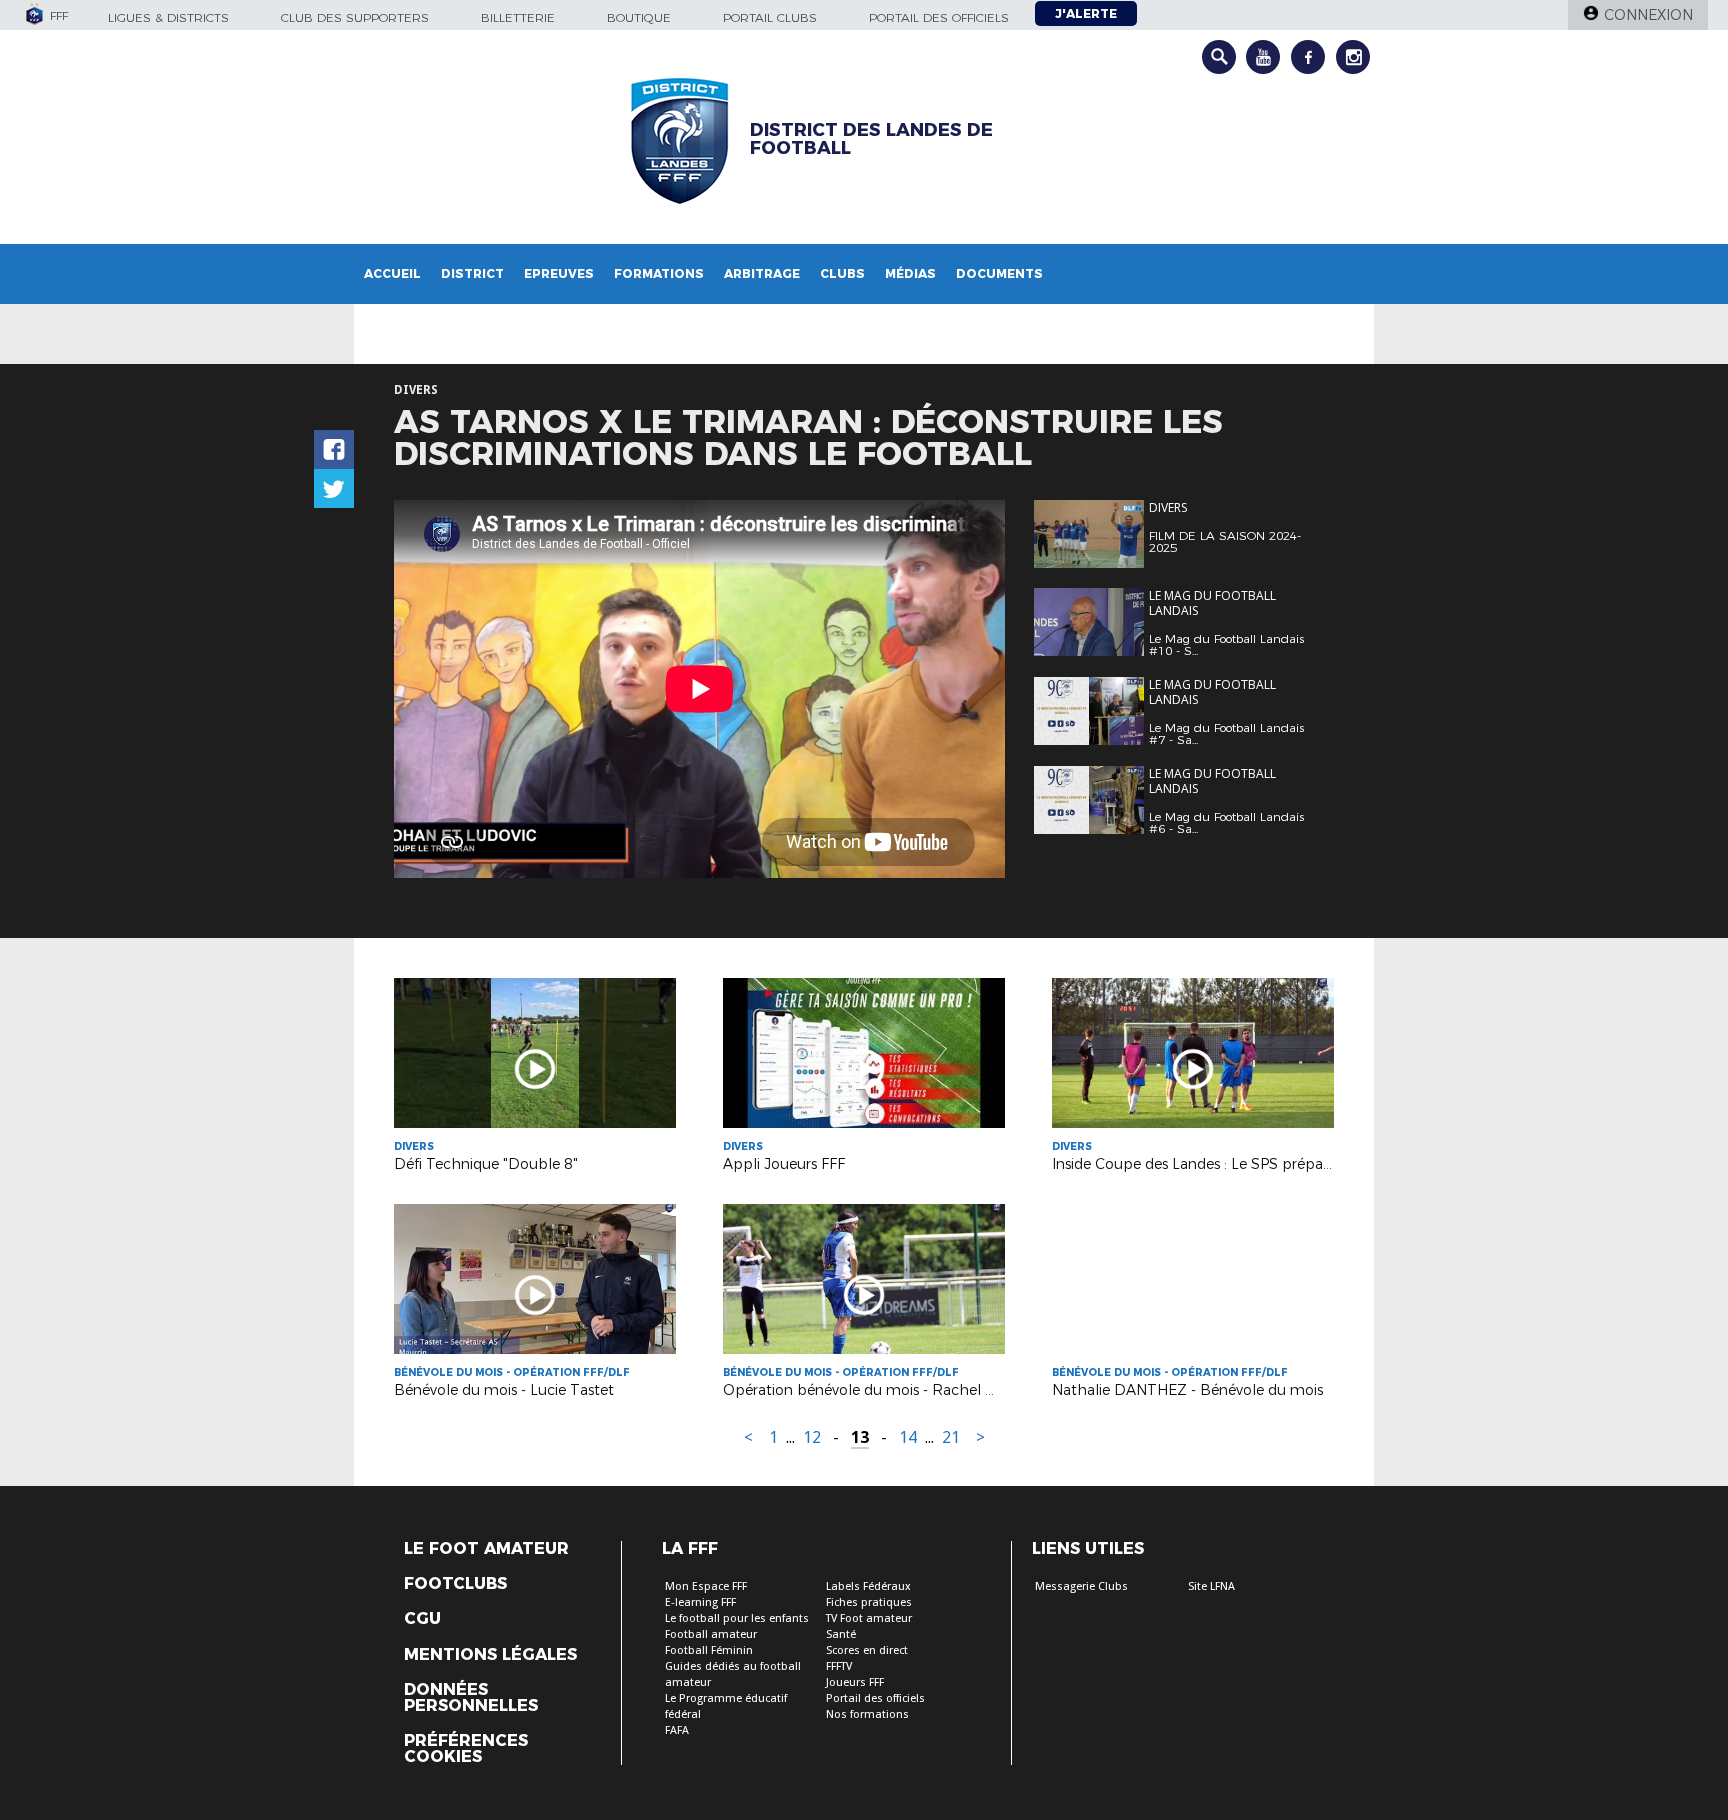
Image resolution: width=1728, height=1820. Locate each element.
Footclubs (455, 1584)
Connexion (1648, 15)
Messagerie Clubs (1081, 1586)
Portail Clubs (770, 17)
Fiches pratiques (869, 1602)
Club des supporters (355, 17)
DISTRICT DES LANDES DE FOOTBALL (871, 139)
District (472, 273)
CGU (422, 1619)
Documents (999, 273)
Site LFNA (1211, 1586)
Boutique (639, 17)
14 (908, 1437)
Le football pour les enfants (737, 1618)
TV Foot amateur (869, 1618)
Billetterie (518, 17)
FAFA (677, 1730)
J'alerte (1086, 13)
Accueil (392, 273)
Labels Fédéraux (868, 1586)
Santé (841, 1634)
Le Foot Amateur (486, 1549)
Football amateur (711, 1634)
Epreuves (559, 273)
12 (812, 1437)
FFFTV (839, 1666)
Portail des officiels (939, 17)
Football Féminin (709, 1650)
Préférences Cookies (466, 1749)
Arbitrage (762, 273)
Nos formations (867, 1714)
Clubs (842, 273)
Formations (659, 273)
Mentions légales (490, 1655)
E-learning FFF (700, 1602)
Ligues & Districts (168, 17)
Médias (910, 273)
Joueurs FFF (855, 1682)
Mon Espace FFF (706, 1586)
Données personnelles (471, 1698)
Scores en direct (867, 1650)
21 (951, 1437)
